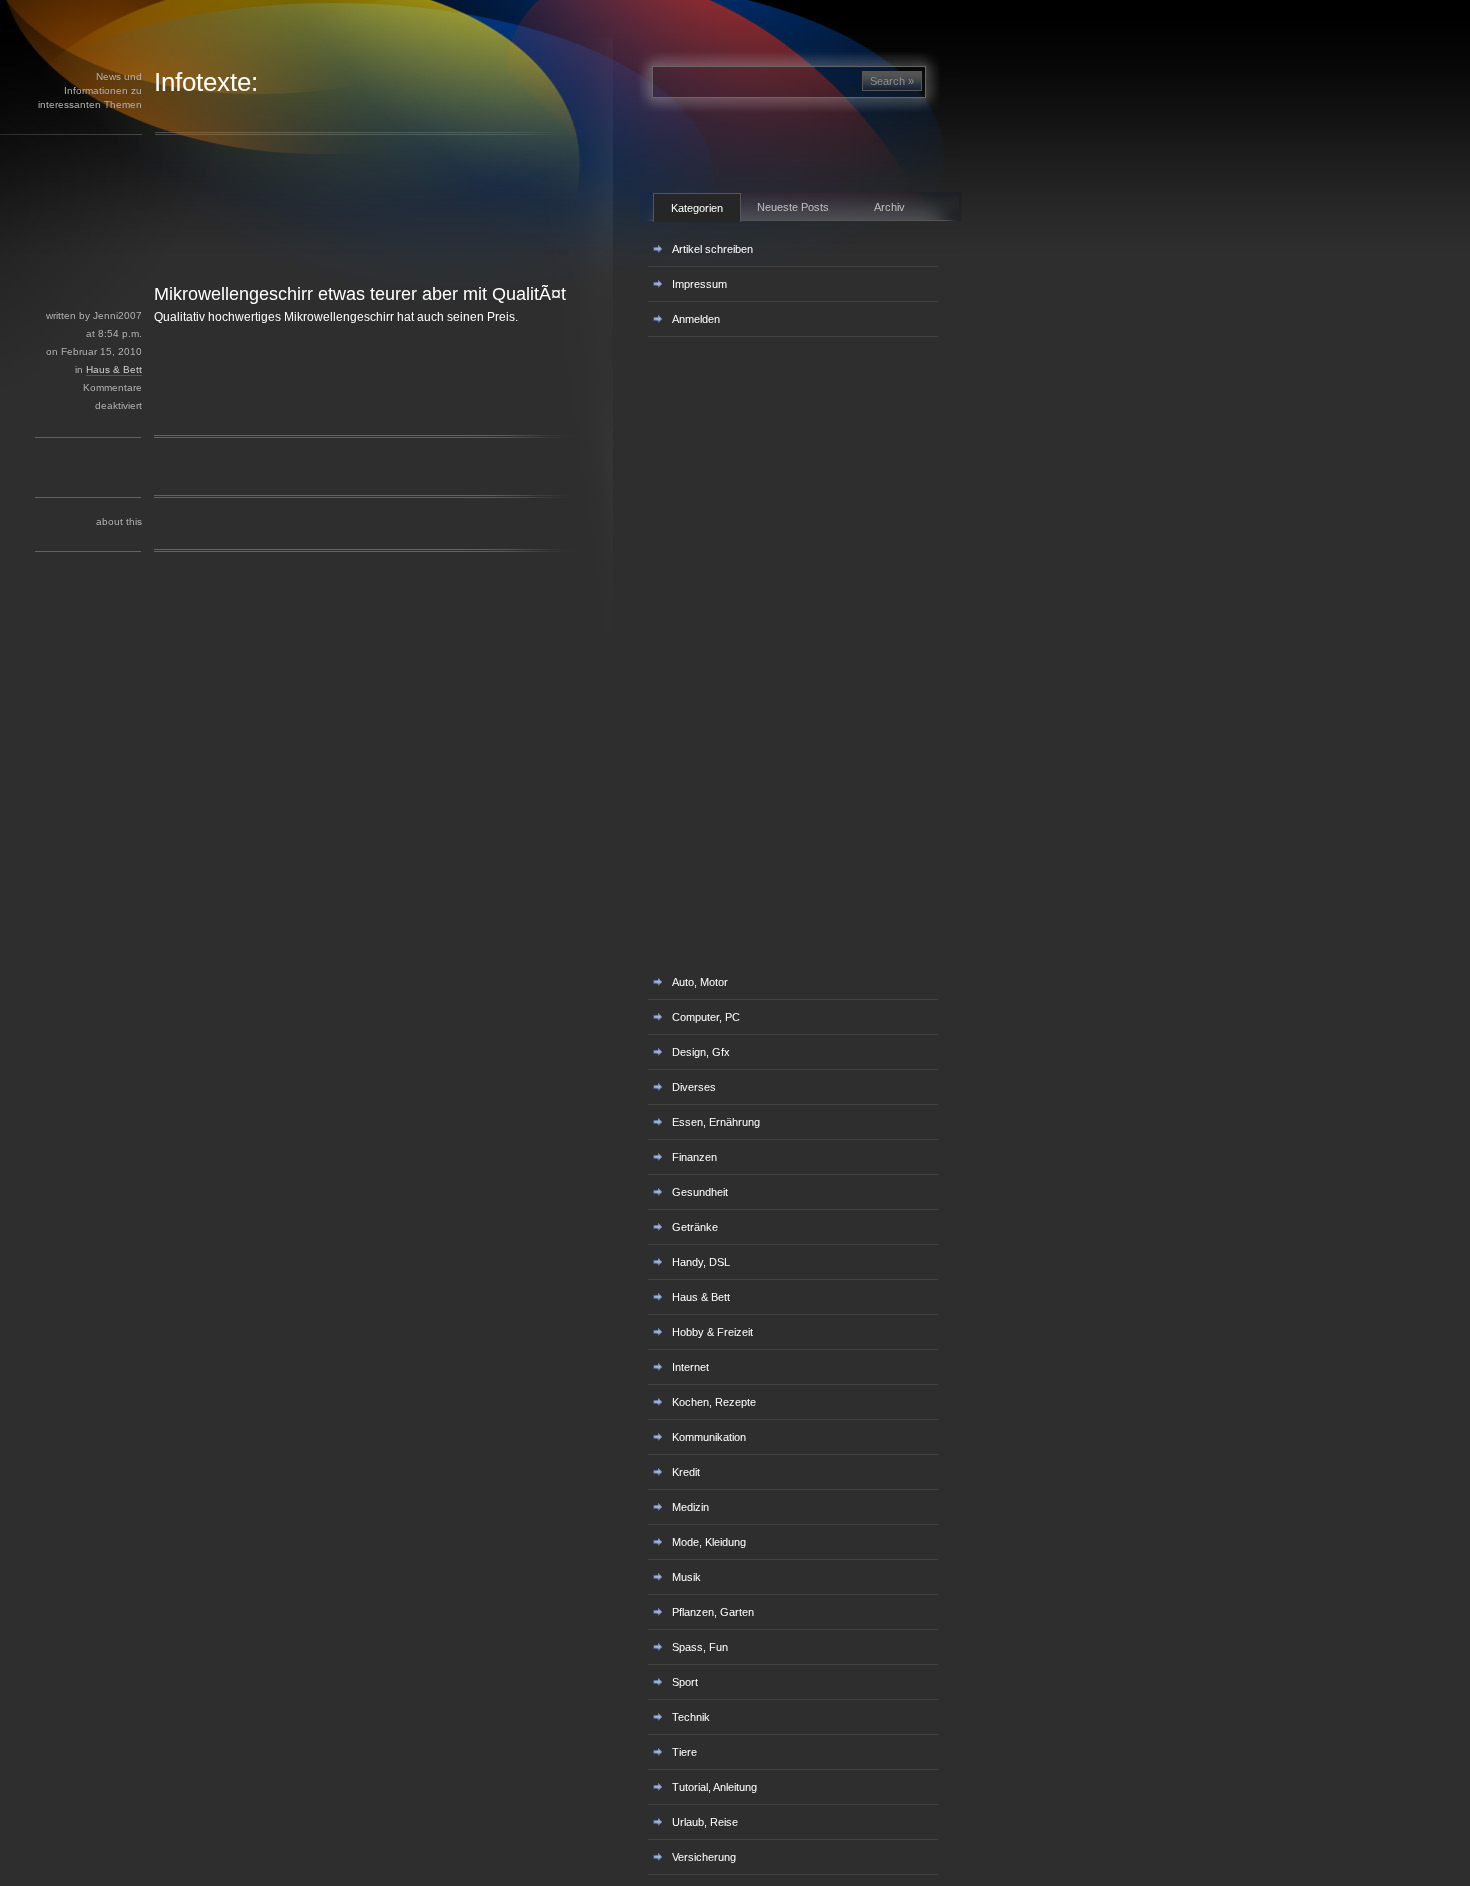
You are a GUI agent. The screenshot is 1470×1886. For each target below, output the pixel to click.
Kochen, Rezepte (714, 1402)
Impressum (699, 284)
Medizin (690, 1507)
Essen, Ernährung (716, 1122)
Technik (691, 1717)
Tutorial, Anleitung (714, 1787)
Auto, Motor (700, 982)
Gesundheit (700, 1192)
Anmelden (696, 319)
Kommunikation (709, 1437)
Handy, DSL (701, 1262)
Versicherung (704, 1857)
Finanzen (694, 1157)
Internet (690, 1367)
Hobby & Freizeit (712, 1332)
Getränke (695, 1227)
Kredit (686, 1472)
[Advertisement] (349, 238)
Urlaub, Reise (705, 1822)
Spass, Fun (700, 1647)
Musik (686, 1577)
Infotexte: (206, 82)
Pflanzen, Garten (713, 1612)
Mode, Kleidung (709, 1542)
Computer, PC (706, 1017)
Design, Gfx (701, 1052)
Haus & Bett (114, 369)
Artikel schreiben (712, 249)
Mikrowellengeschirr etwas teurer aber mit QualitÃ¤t (360, 294)
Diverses (694, 1087)
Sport (685, 1682)
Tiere (684, 1752)
